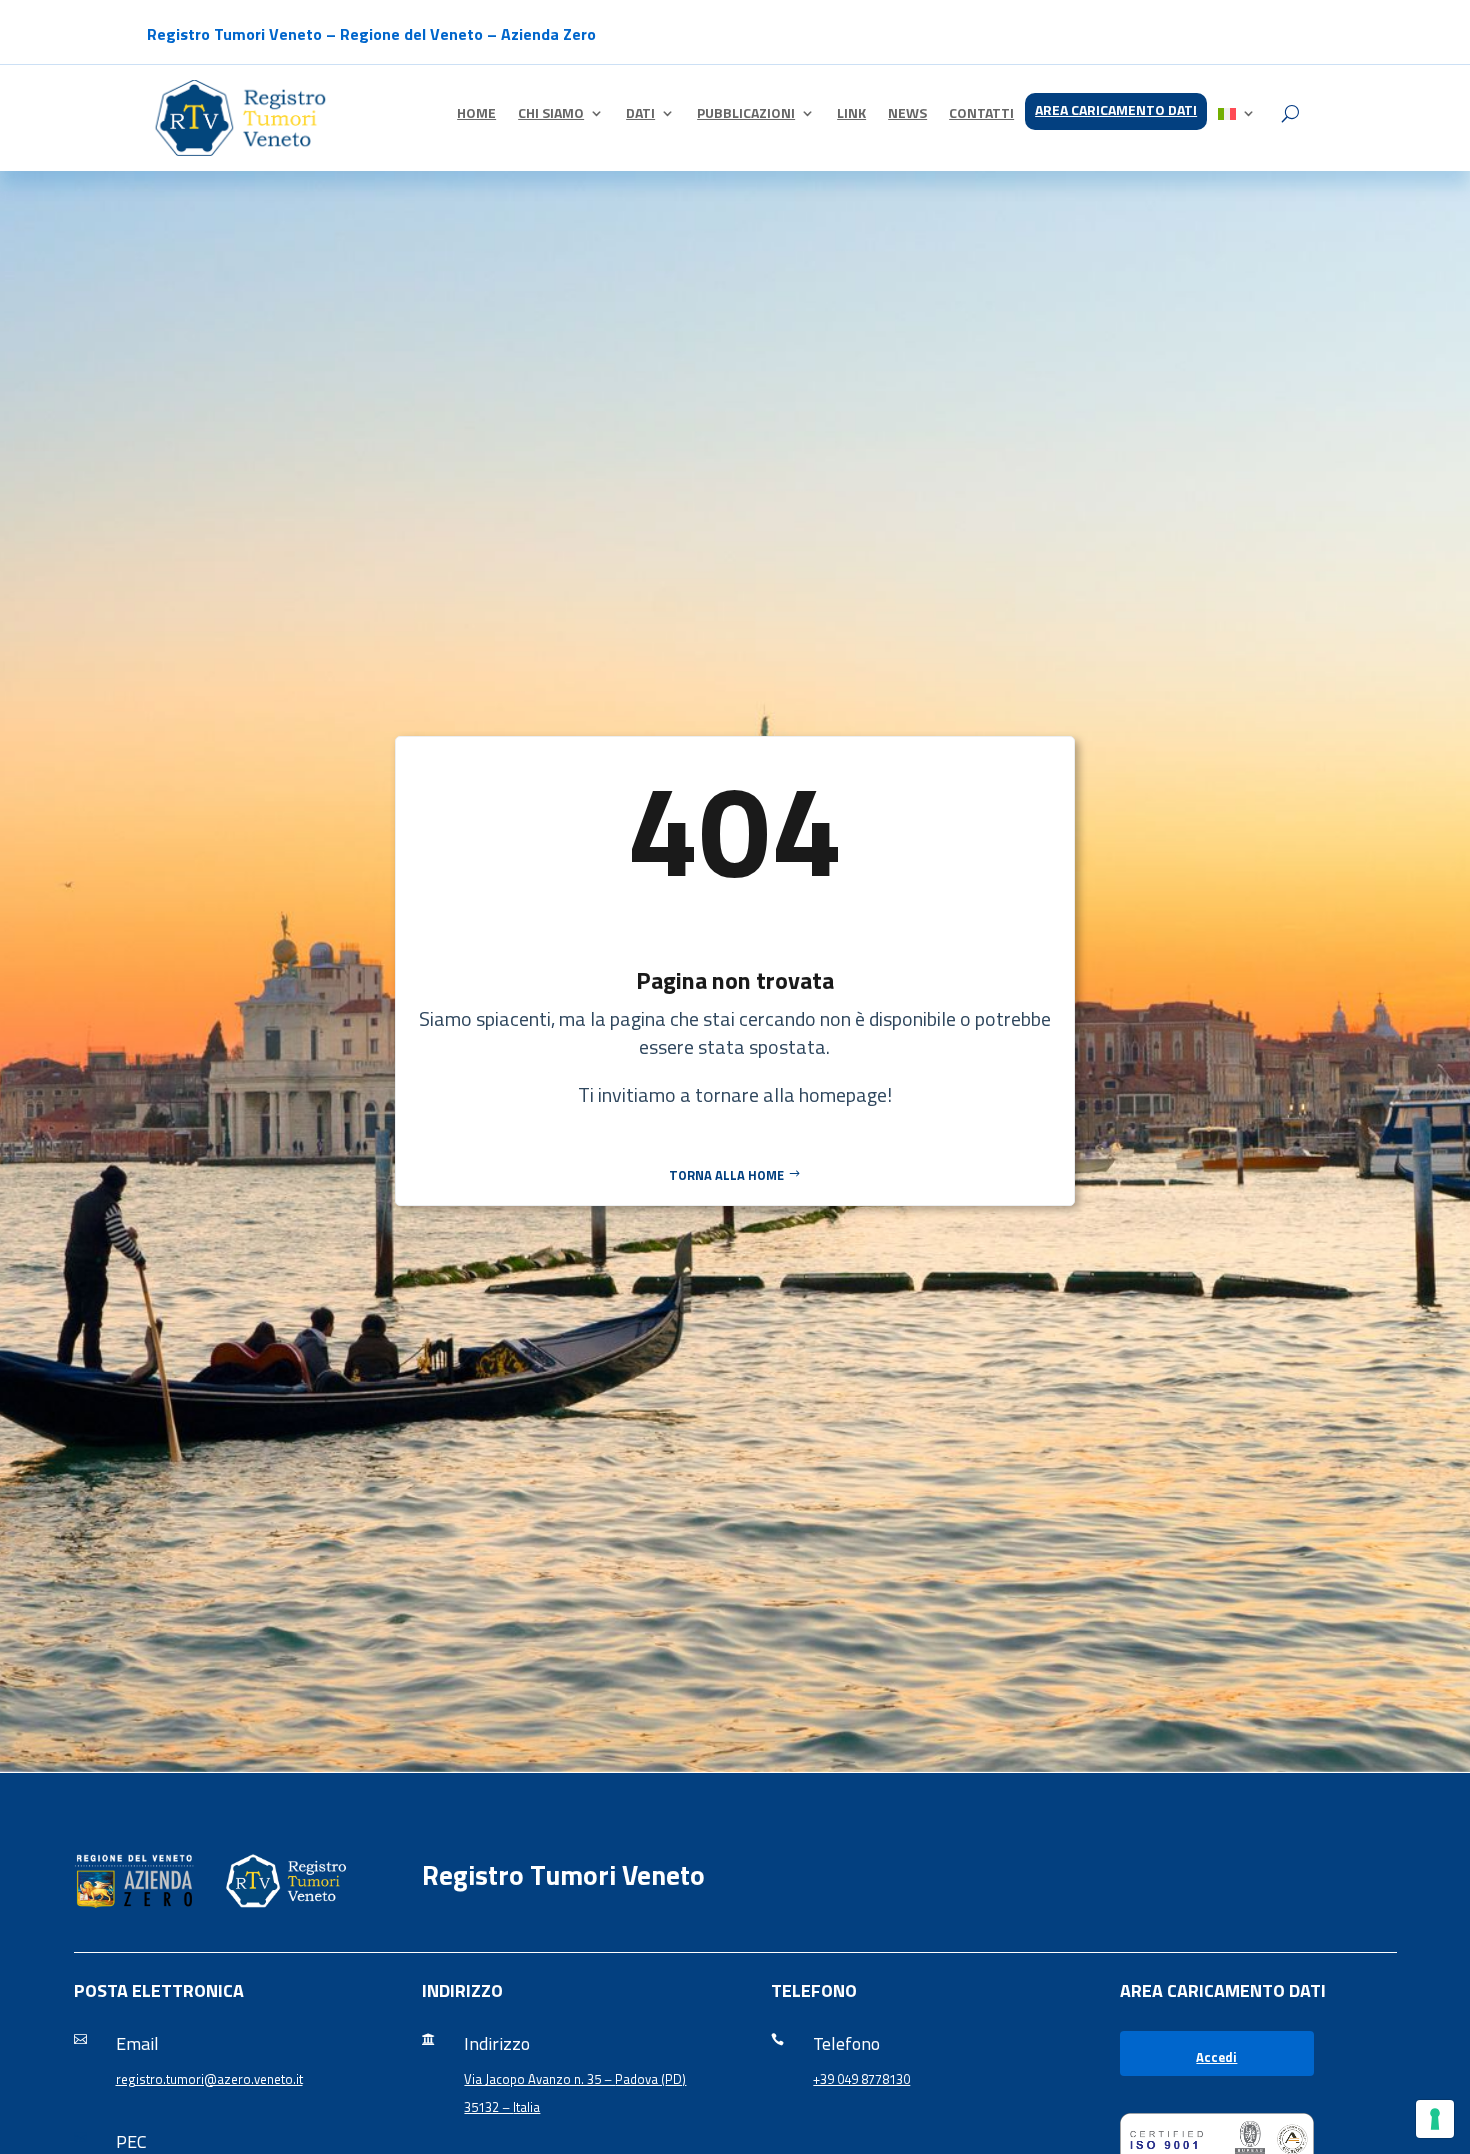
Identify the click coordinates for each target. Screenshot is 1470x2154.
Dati (640, 114)
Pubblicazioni (746, 114)
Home (476, 114)
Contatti (981, 114)
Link (851, 114)
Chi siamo (551, 114)
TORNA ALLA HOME (726, 1175)
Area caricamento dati (1116, 111)
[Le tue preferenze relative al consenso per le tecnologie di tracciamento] (1435, 2119)
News (907, 114)
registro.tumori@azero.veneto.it (209, 2079)
